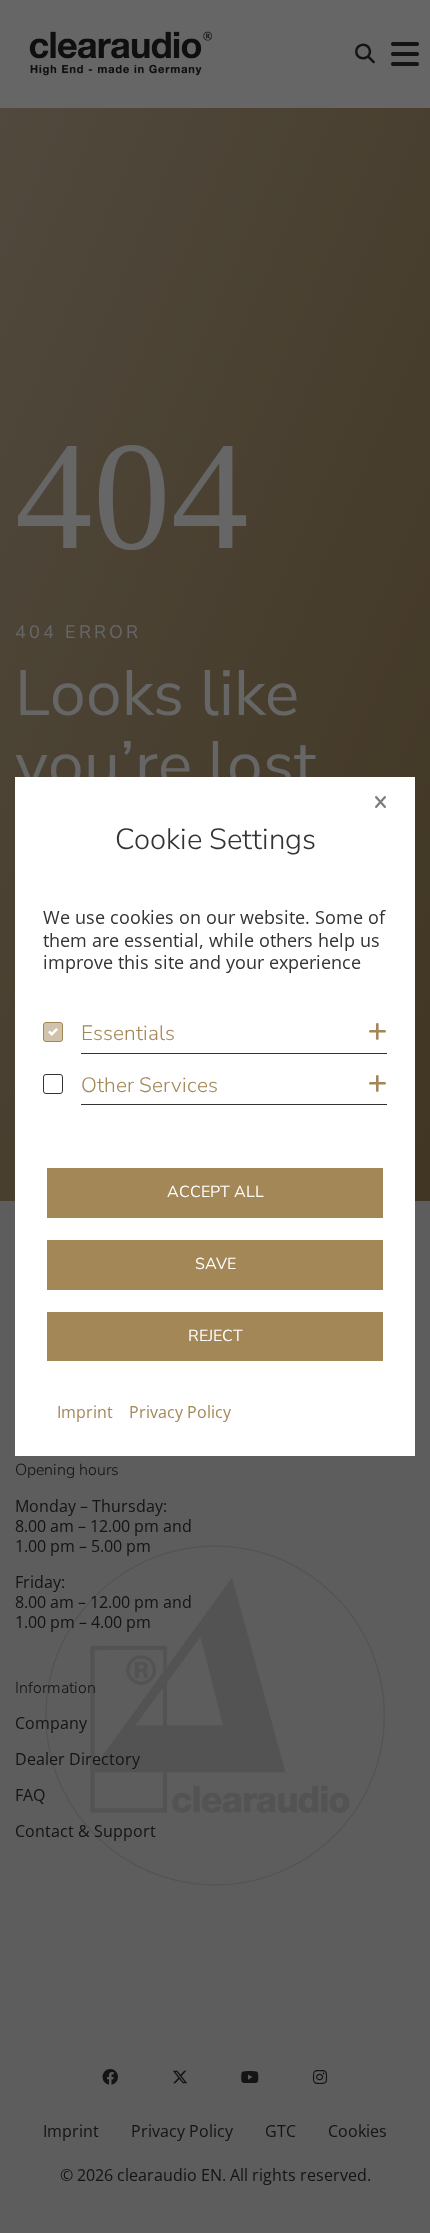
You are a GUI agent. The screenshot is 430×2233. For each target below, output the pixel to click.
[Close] (380, 802)
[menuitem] (85, 1412)
